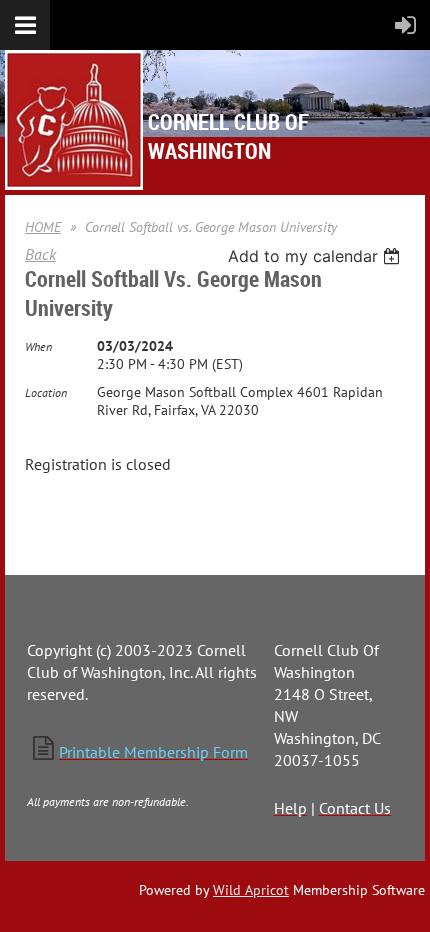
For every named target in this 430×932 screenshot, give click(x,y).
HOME (43, 227)
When (38, 346)
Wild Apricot (251, 890)
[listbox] (316, 256)
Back (40, 254)
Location (46, 392)
